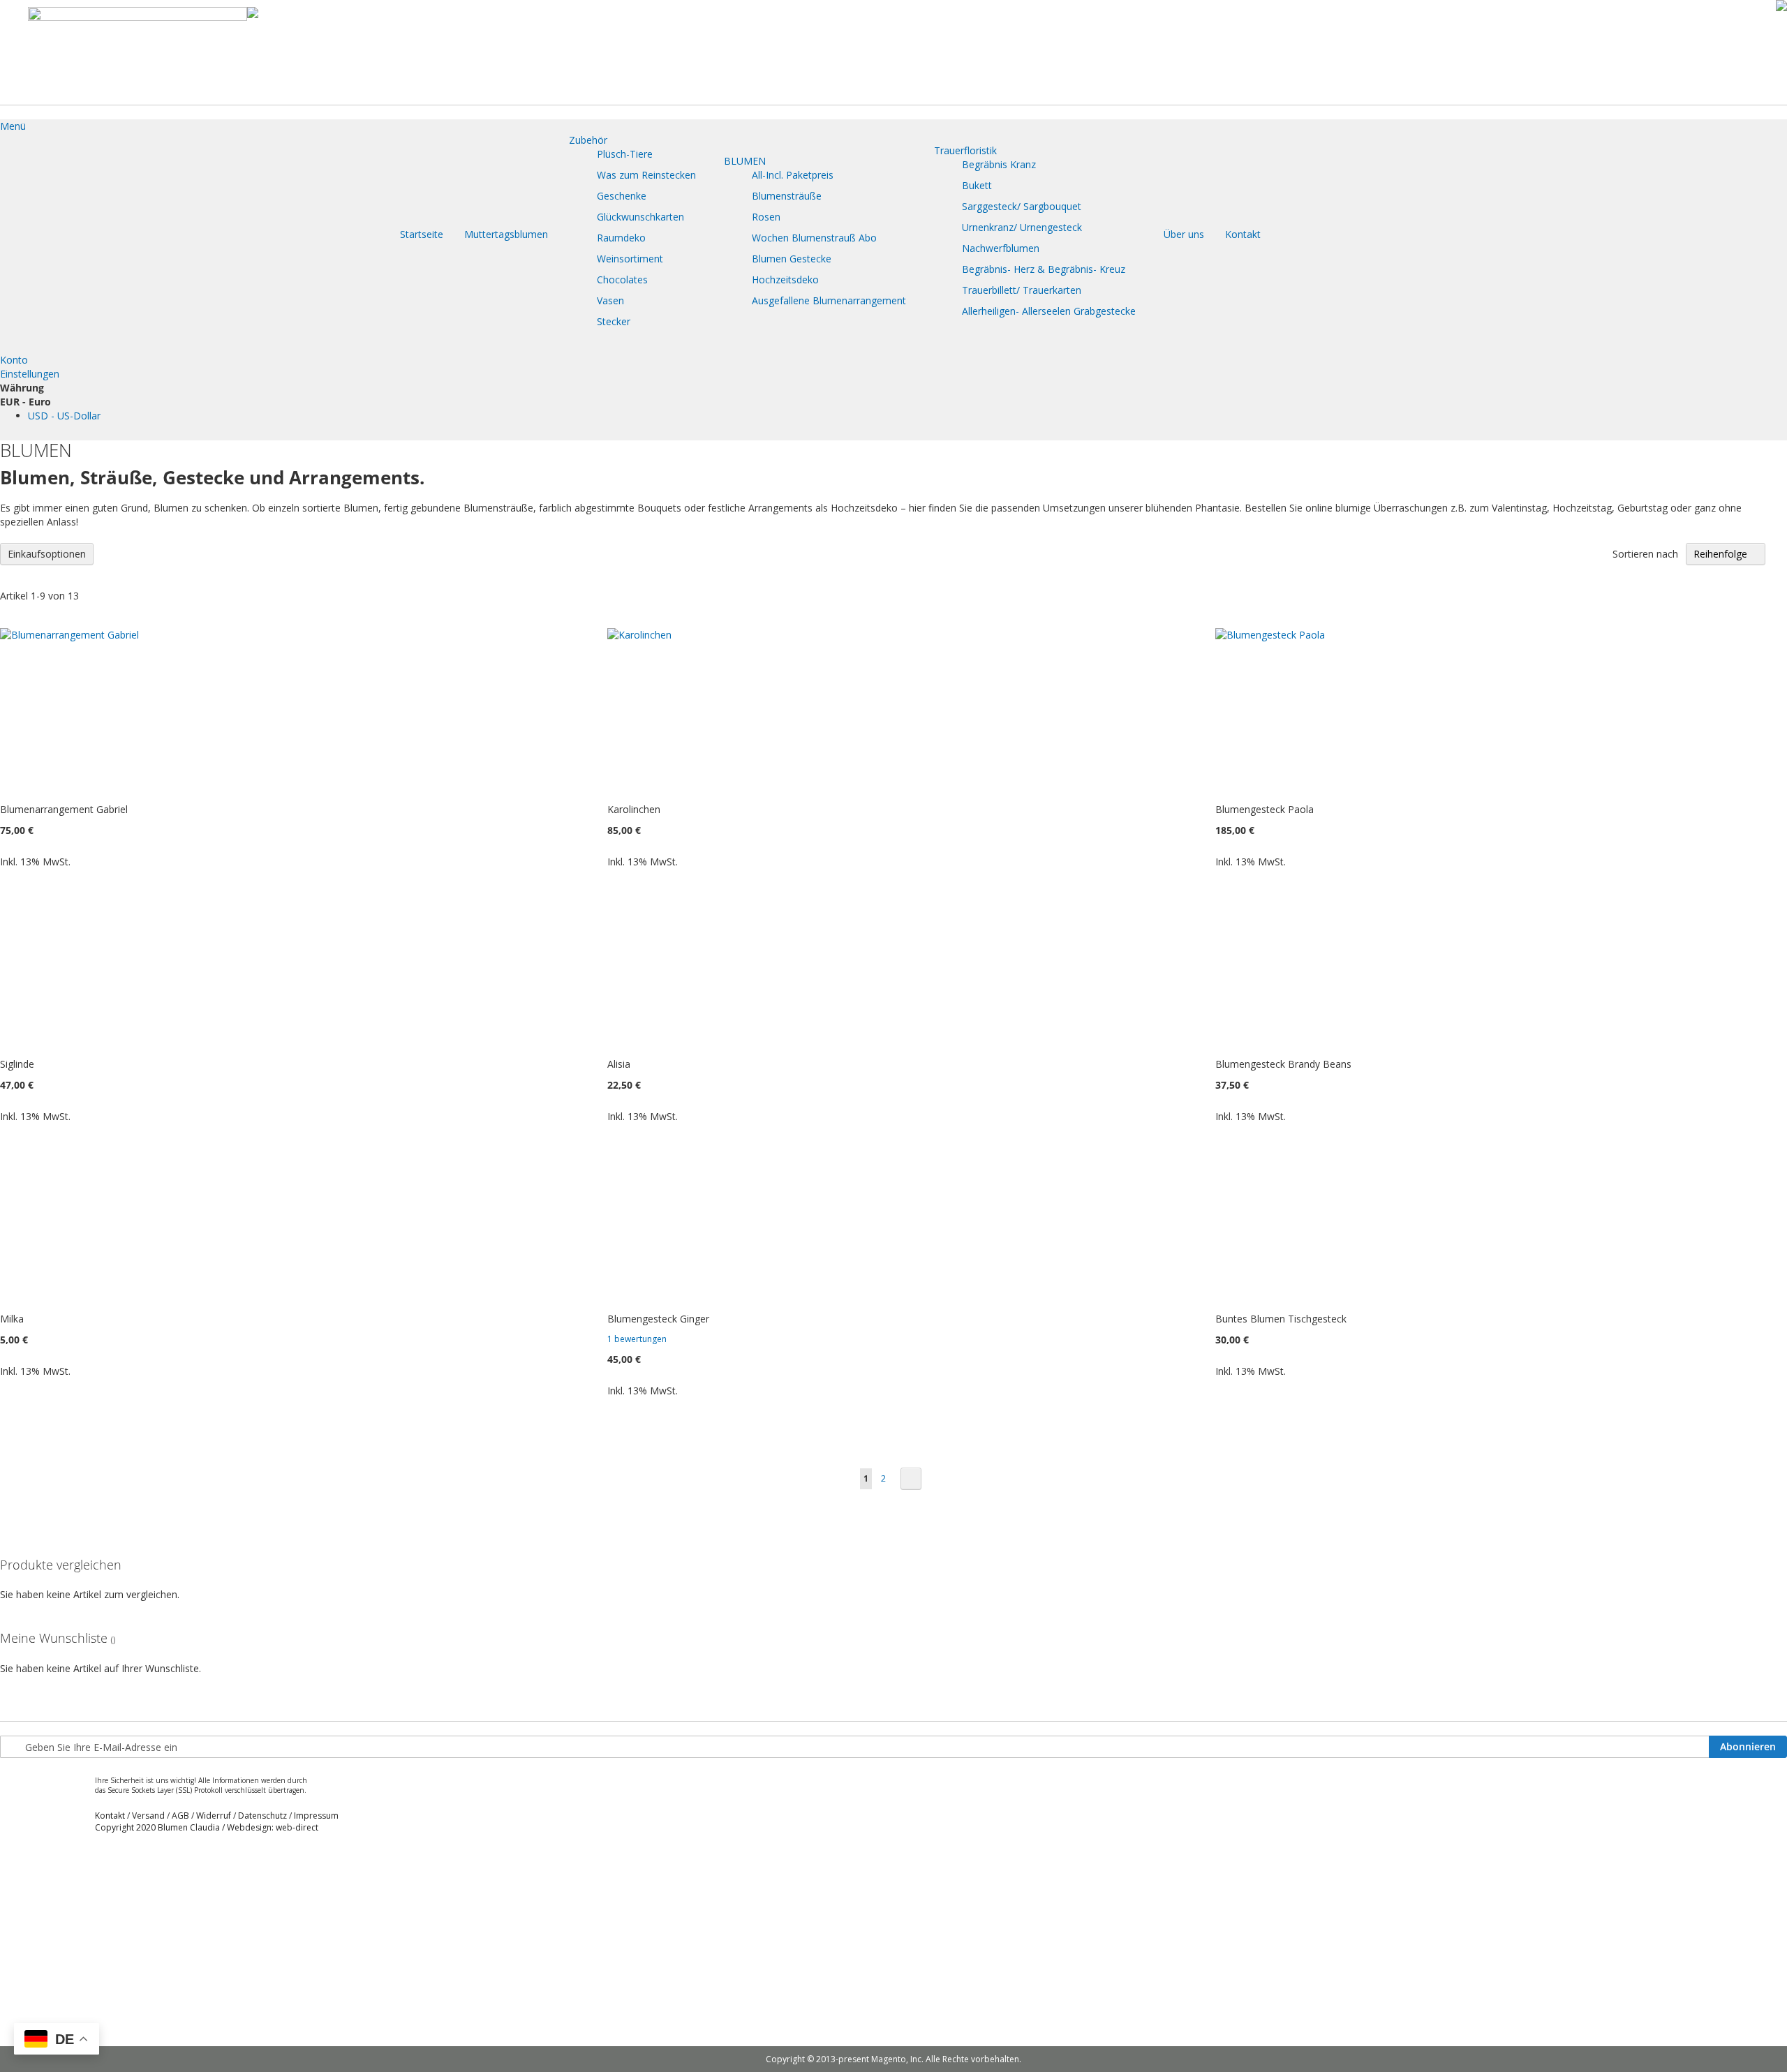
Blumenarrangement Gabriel (64, 809)
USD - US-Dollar (64, 416)
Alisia (619, 1064)
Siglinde (17, 1064)
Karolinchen (634, 809)
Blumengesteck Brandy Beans (1283, 1064)
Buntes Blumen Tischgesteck (1281, 1319)
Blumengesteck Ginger (658, 1319)
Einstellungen (30, 374)
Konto (14, 360)
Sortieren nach (1645, 554)
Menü (13, 126)
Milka (12, 1319)
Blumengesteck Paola (1265, 809)
